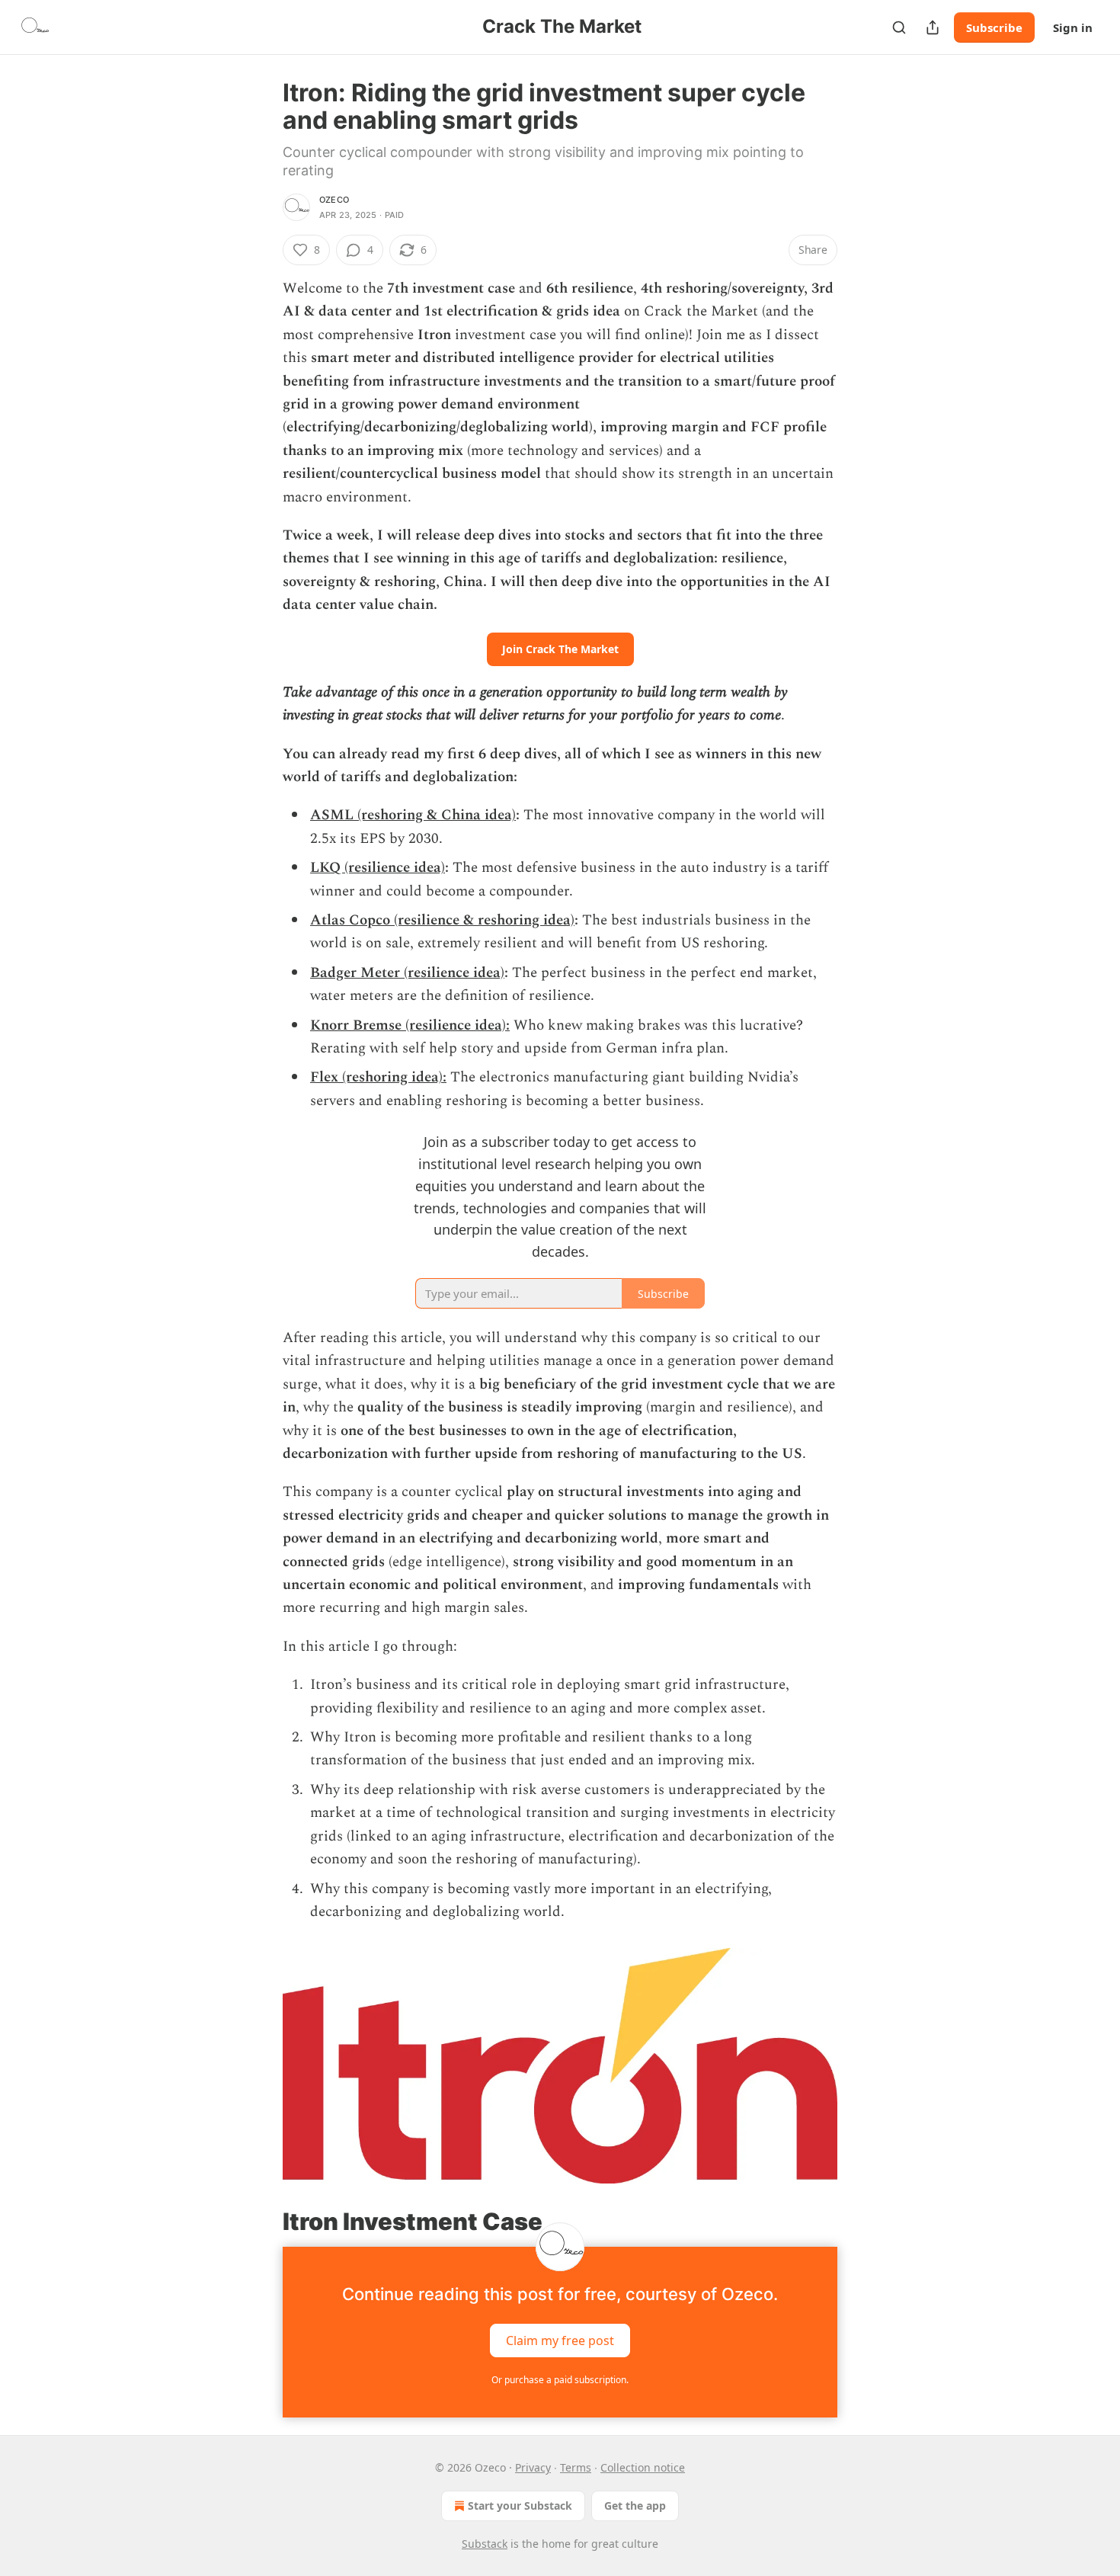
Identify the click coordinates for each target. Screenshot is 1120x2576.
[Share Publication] (933, 27)
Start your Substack (520, 2506)
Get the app (635, 2506)
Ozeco (334, 200)
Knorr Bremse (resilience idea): (410, 1025)
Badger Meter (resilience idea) (407, 973)
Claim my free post (560, 2341)
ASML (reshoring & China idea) (413, 815)
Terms (576, 2467)
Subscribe (994, 27)
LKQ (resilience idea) (378, 868)
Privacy (533, 2467)
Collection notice (643, 2467)
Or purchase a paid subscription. (560, 2380)
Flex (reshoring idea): (378, 1077)
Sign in (1073, 27)
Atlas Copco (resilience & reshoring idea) (442, 920)
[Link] (261, 2222)
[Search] (899, 27)
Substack (485, 2544)
